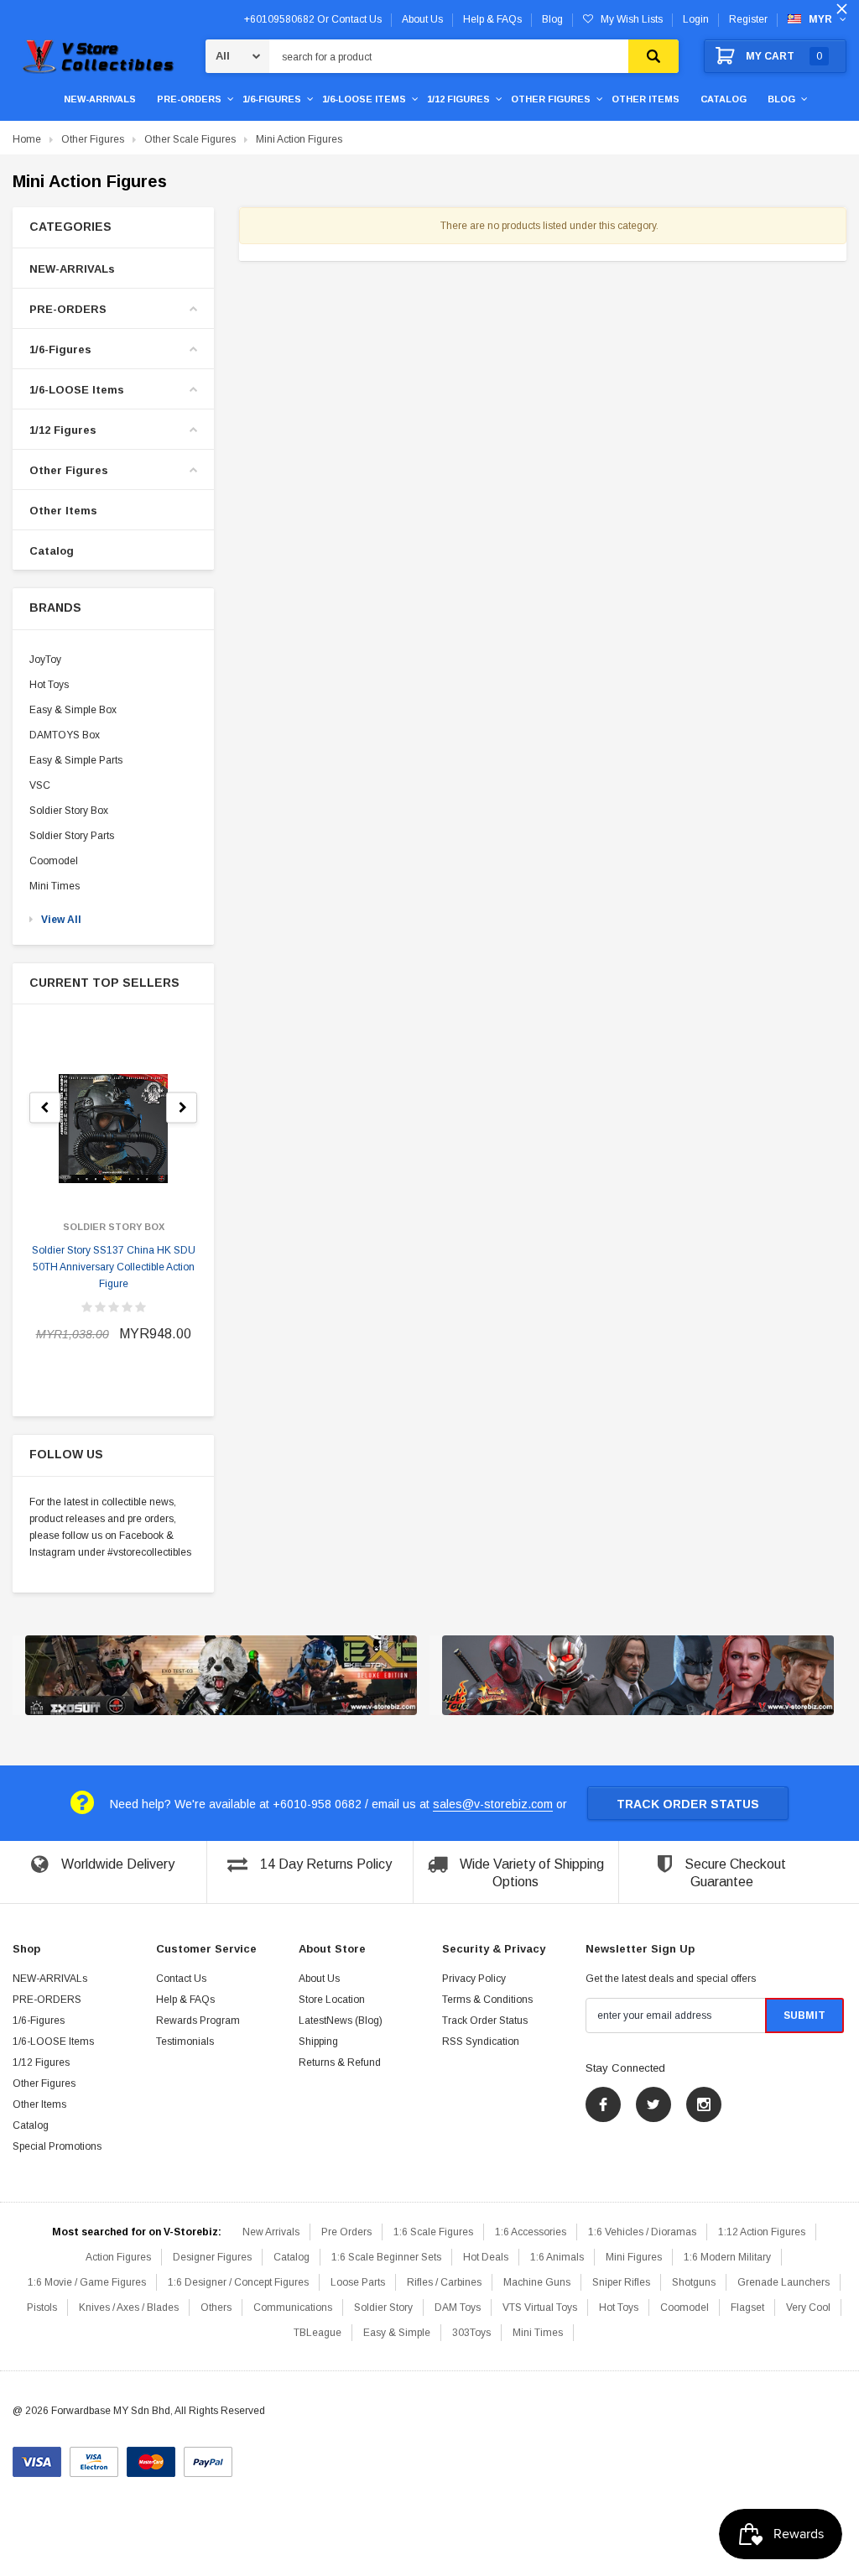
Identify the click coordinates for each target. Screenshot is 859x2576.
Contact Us (181, 1979)
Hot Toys (49, 685)
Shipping (318, 2042)
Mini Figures (634, 2257)
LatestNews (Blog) (341, 2021)
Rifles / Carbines (444, 2282)
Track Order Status (688, 1804)
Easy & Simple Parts (76, 760)
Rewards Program (198, 2021)
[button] (113, 227)
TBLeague (318, 2333)
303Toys (471, 2333)
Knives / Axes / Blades (129, 2307)
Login (696, 19)
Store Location (332, 2000)
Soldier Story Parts (72, 836)
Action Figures (118, 2257)
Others (216, 2307)
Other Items (646, 99)
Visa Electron (94, 2456)
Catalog (724, 99)
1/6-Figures (272, 99)
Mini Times (55, 886)
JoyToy (45, 660)
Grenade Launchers (784, 2282)
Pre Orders (346, 2232)
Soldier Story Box (69, 811)
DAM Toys (458, 2307)
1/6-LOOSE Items (364, 99)
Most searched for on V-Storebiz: (137, 2232)
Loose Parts (358, 2282)
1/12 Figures (458, 99)
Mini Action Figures (299, 139)
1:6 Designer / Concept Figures (238, 2282)
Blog (781, 99)
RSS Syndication (481, 2042)
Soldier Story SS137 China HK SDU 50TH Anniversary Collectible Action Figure (114, 1267)
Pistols (42, 2307)
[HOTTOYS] (638, 1676)
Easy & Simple (397, 2333)
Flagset (747, 2307)
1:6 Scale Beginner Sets (386, 2257)
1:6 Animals (557, 2257)
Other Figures (551, 99)
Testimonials (185, 2042)
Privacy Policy (474, 1979)
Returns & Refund (340, 2062)
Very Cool (808, 2307)
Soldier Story (383, 2307)
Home (27, 139)
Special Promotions (57, 2146)
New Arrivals (271, 2232)
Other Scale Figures (190, 139)
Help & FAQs (185, 2000)
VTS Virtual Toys (540, 2307)
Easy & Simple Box (73, 710)
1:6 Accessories (531, 2232)
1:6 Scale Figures (433, 2232)
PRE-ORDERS (189, 99)
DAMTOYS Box (65, 735)
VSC (40, 785)
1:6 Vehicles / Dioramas (642, 2232)
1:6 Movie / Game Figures (87, 2282)
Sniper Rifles (621, 2282)
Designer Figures (212, 2257)
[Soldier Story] (221, 1676)
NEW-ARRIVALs (100, 99)
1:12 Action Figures (762, 2232)
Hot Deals (486, 2257)
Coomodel (54, 861)
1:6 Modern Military (727, 2257)
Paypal (208, 2456)
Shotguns (694, 2282)
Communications (293, 2307)
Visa (37, 2456)
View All (61, 920)
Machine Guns (537, 2282)
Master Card (151, 2456)
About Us (319, 1979)
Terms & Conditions (487, 2000)
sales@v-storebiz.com (493, 1804)
